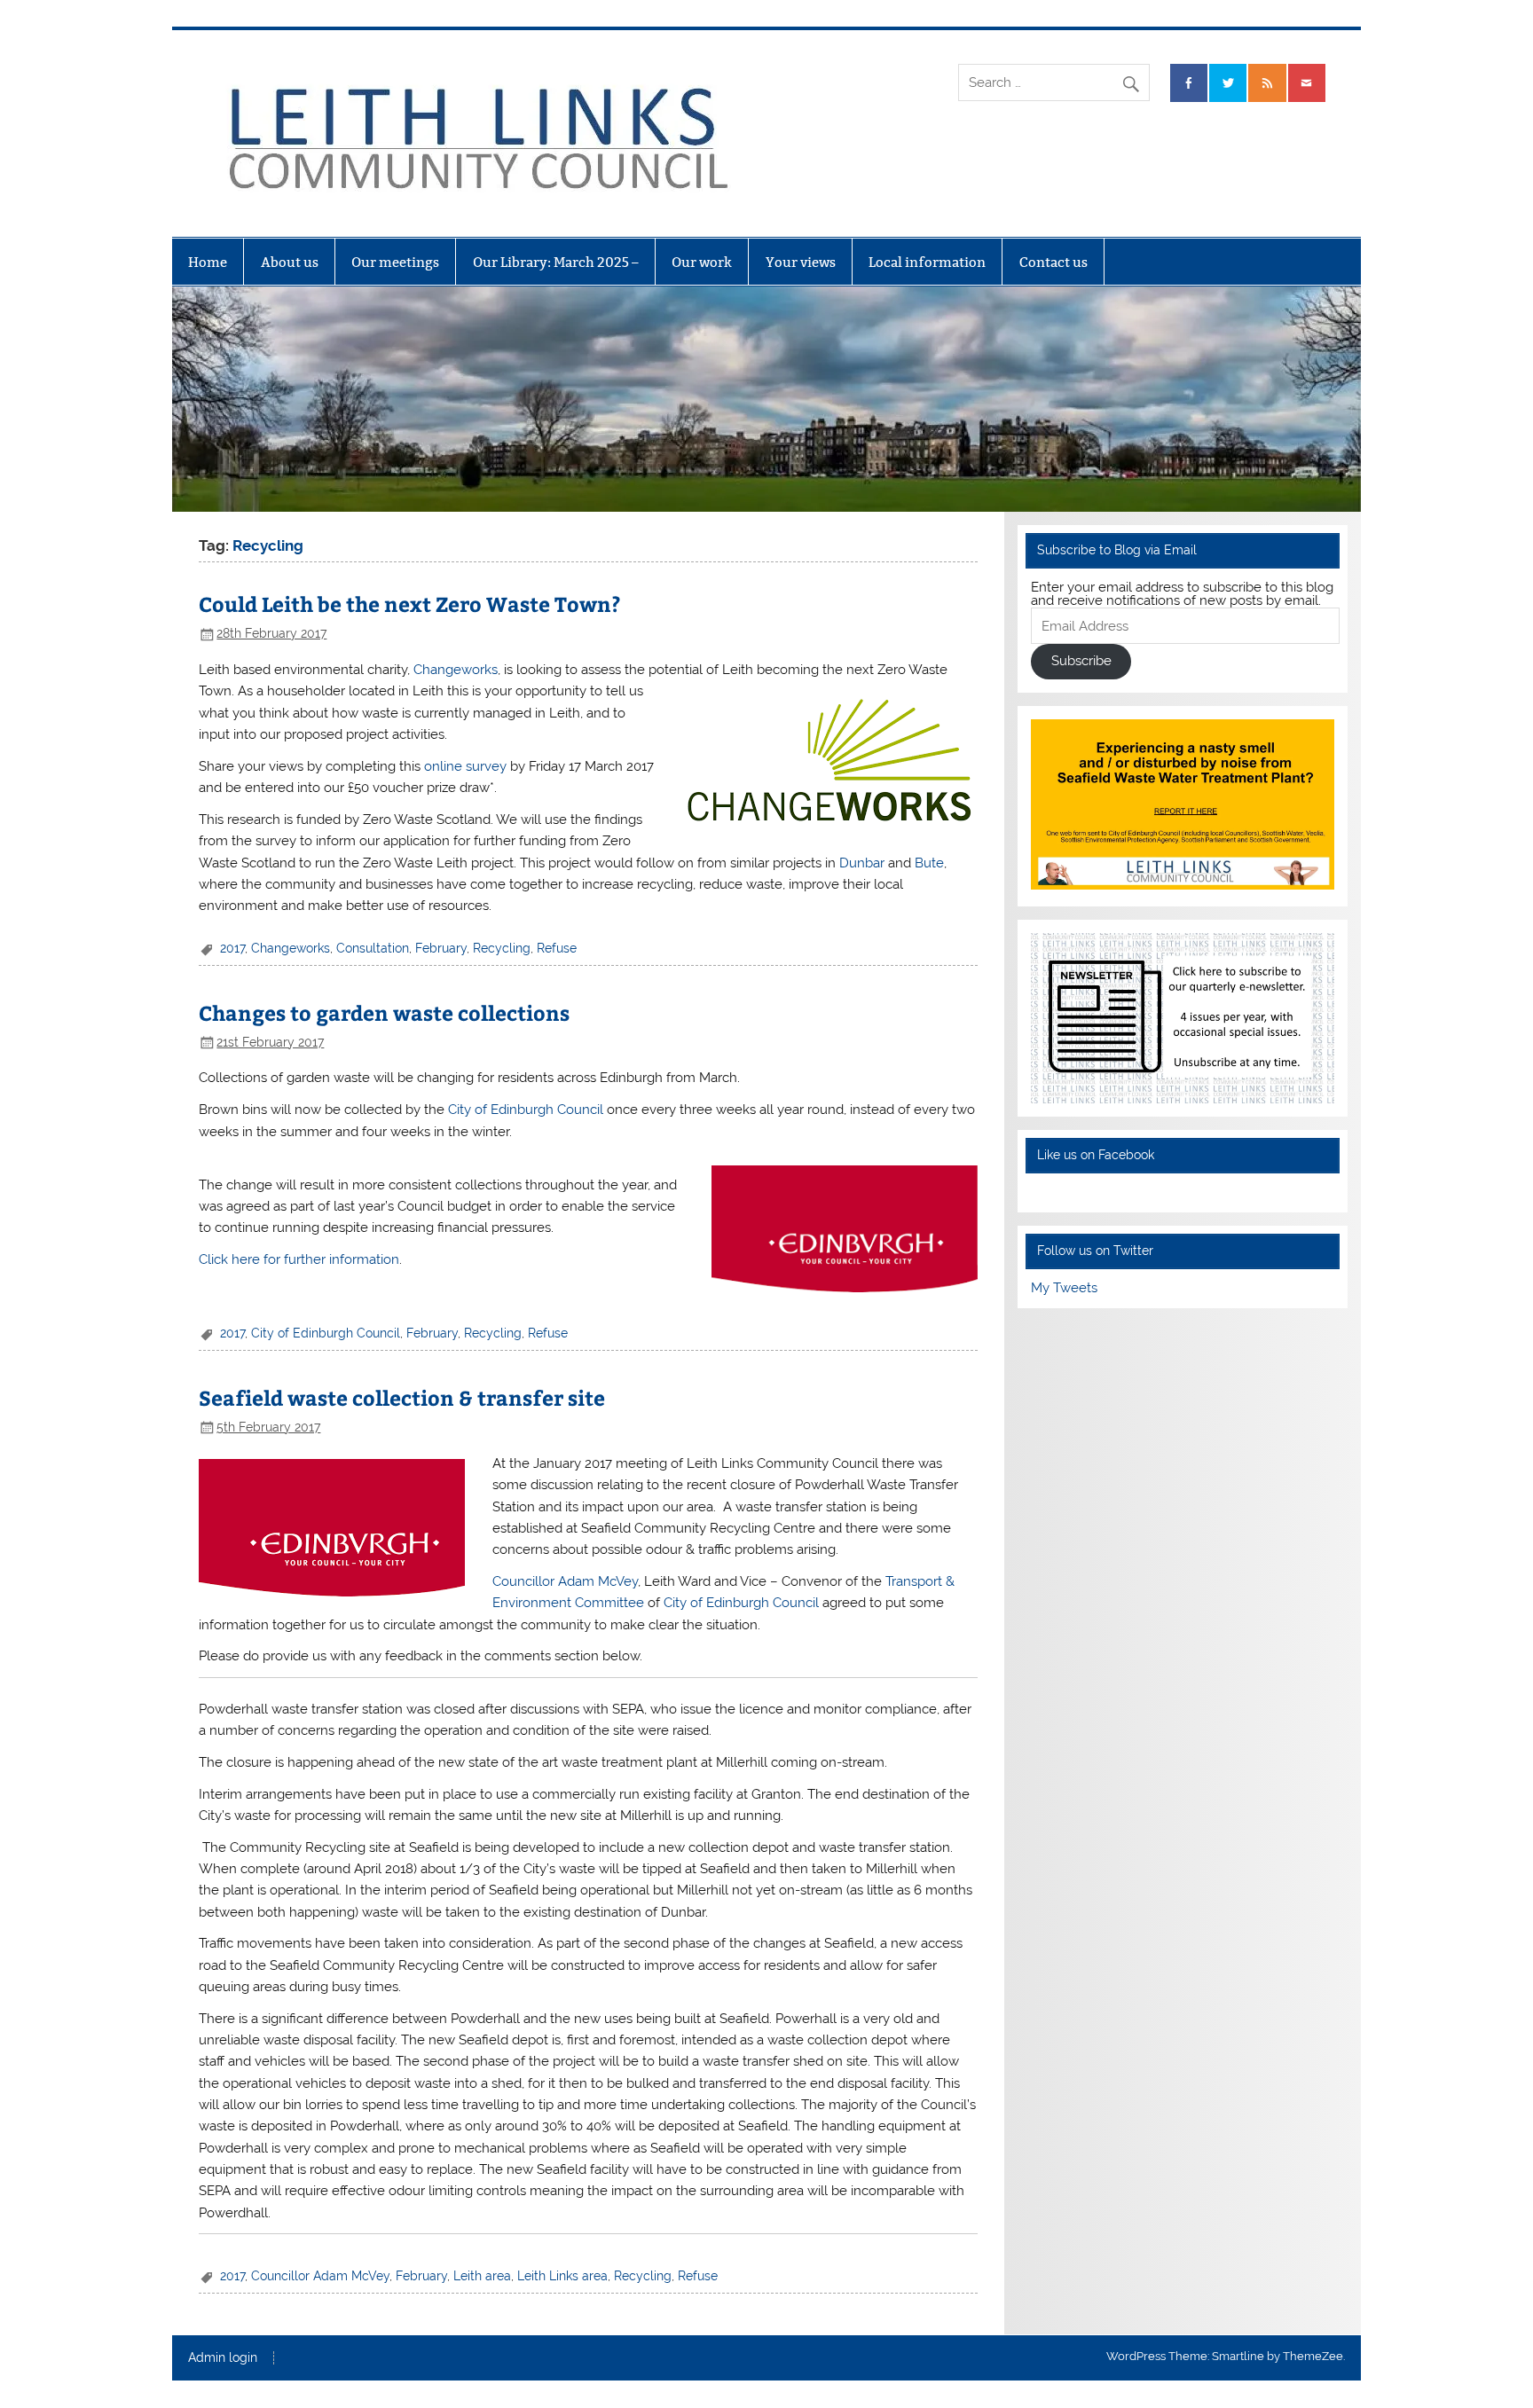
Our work (702, 262)
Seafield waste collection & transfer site (402, 1397)
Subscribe (1081, 661)
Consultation (373, 948)
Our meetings (395, 262)
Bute (929, 863)
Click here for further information (299, 1259)
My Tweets (1064, 1288)
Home (208, 262)
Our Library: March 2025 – (556, 262)
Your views (801, 262)
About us (290, 262)
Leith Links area (562, 2276)
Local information (927, 262)
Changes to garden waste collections (384, 1012)
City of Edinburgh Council (527, 1110)
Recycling (502, 948)
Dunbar (862, 863)
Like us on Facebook (1096, 1155)
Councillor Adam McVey (565, 1581)
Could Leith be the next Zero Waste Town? (410, 604)
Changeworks (456, 670)
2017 (232, 948)
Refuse (557, 948)
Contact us (1053, 262)
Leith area (482, 2276)
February (441, 948)
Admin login (223, 2358)
